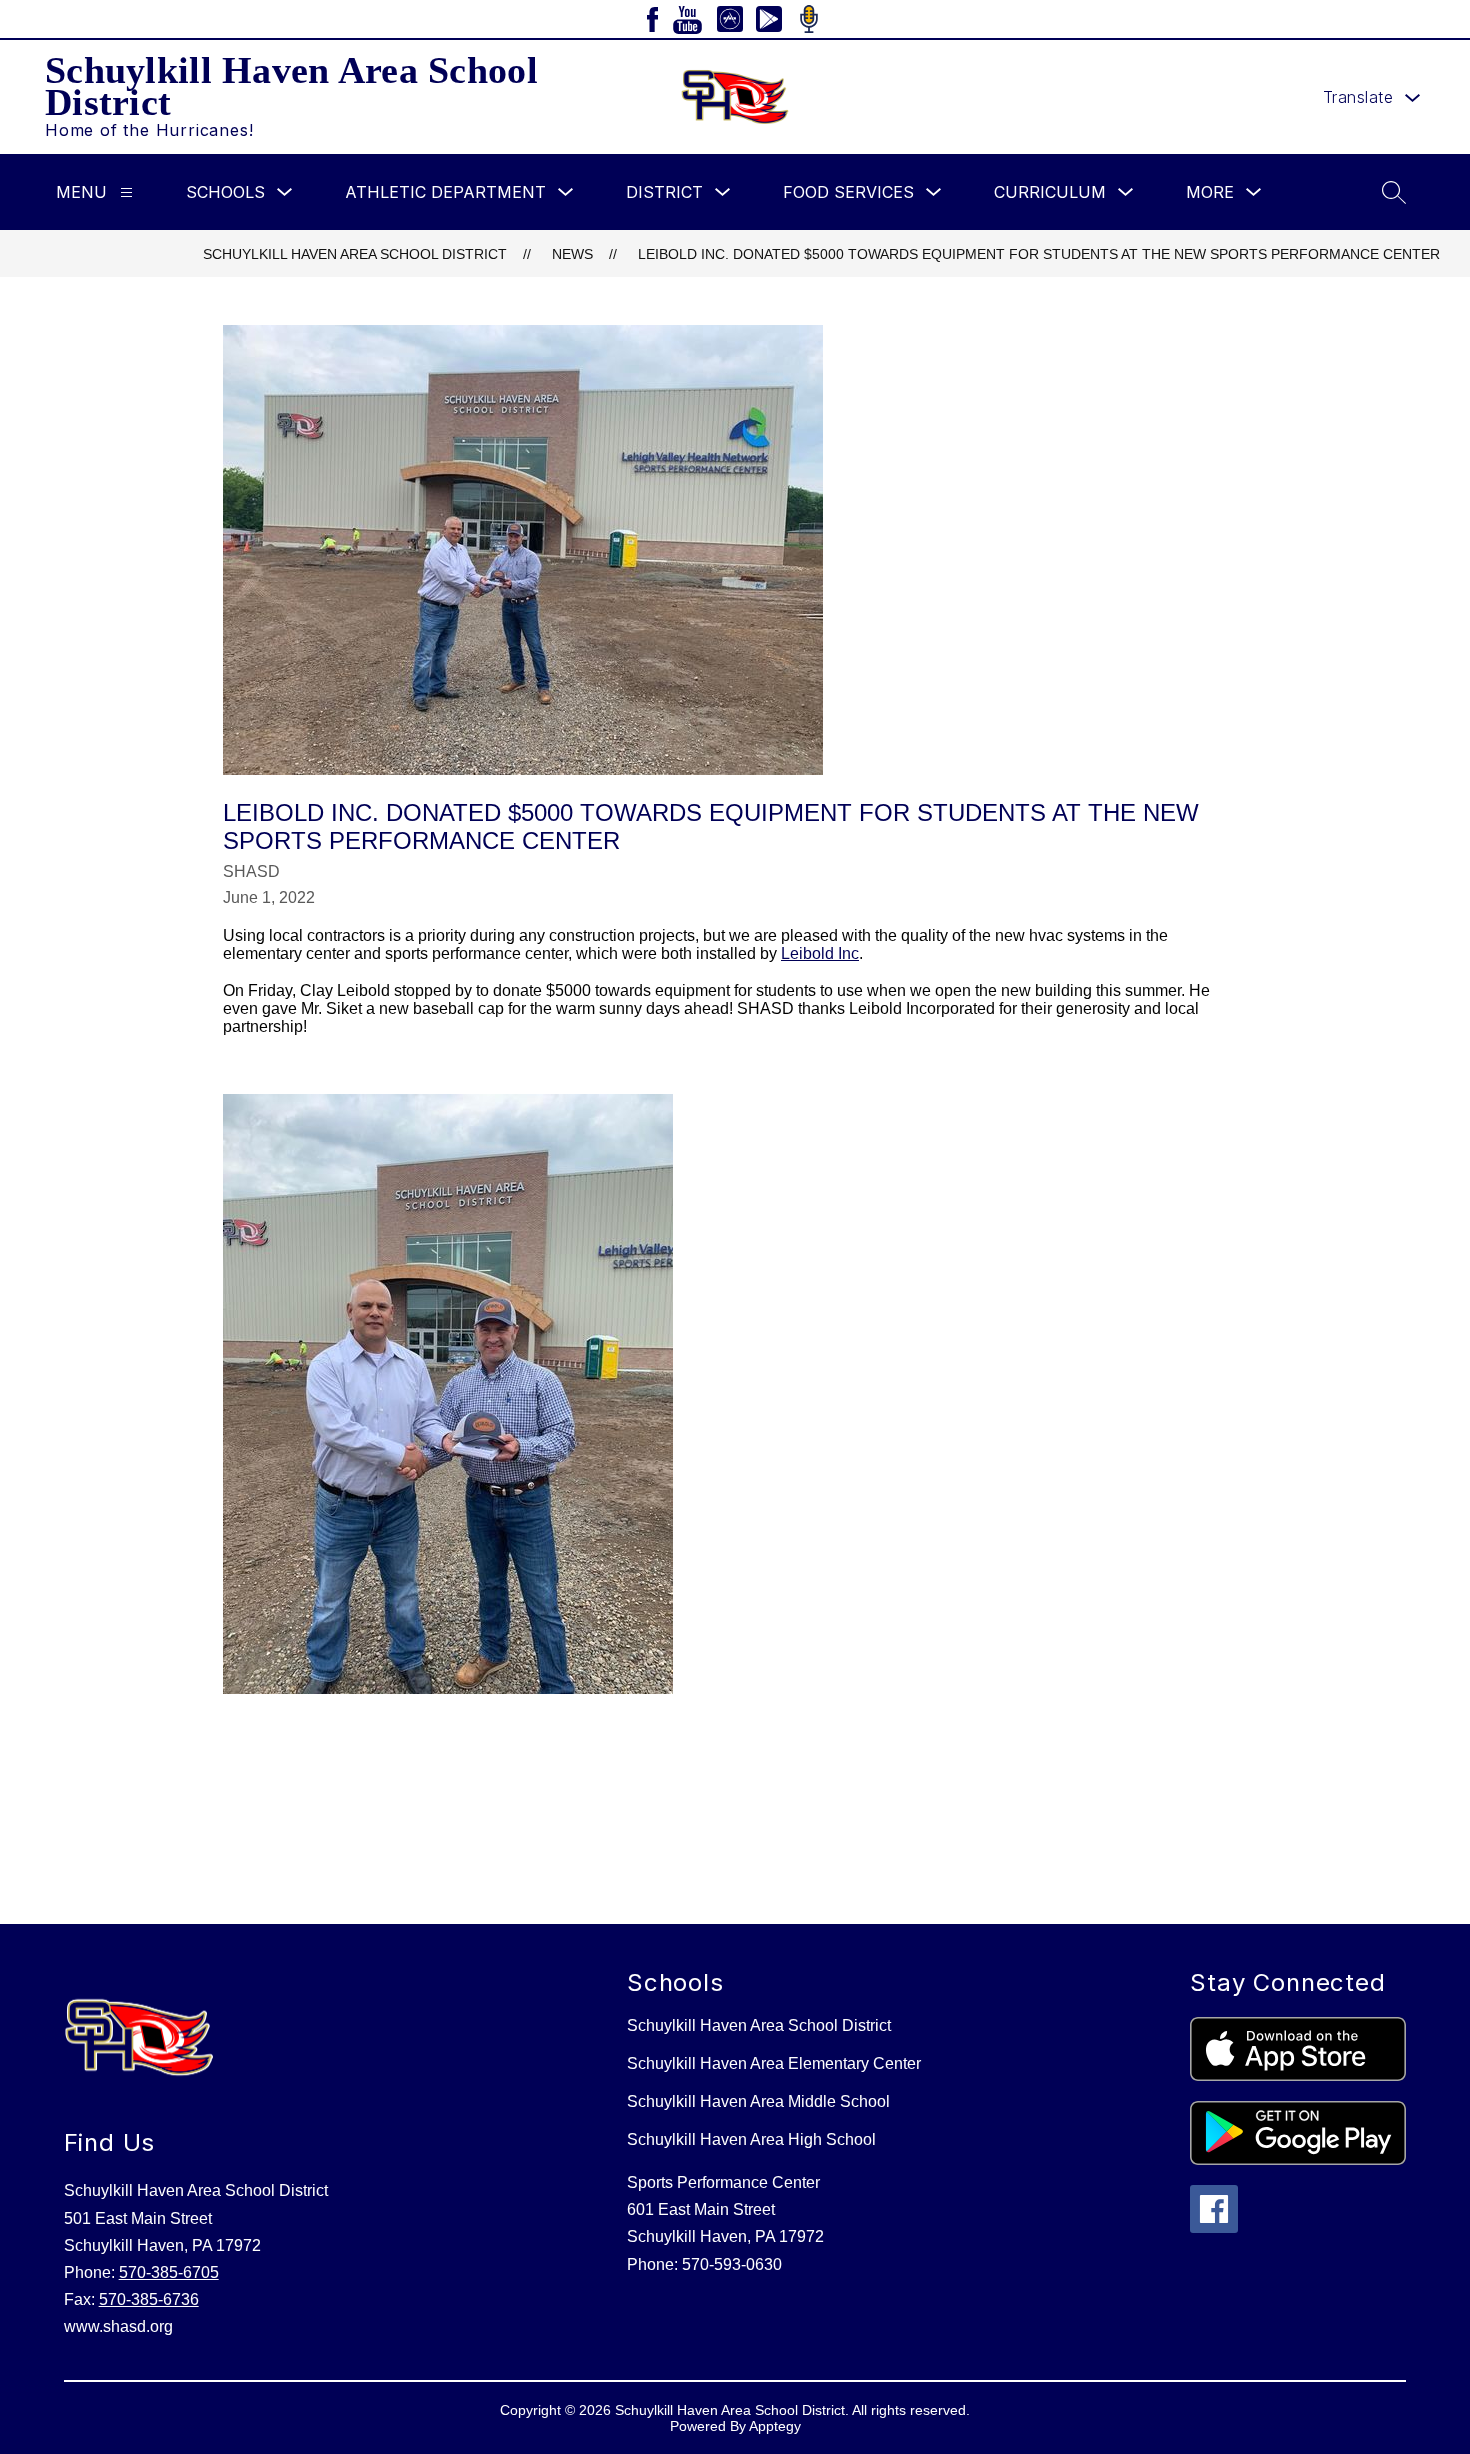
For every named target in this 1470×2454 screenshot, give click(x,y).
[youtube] (687, 19)
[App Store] (730, 19)
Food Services (848, 192)
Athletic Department (445, 192)
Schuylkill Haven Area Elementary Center (774, 2063)
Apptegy (775, 2426)
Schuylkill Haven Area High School (751, 2139)
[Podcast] (809, 19)
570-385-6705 (169, 2272)
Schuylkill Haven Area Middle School (758, 2101)
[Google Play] (769, 19)
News (572, 254)
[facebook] (653, 19)
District (664, 192)
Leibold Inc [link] (820, 953)
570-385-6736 (149, 2299)
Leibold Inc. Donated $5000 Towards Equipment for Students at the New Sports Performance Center (1039, 254)
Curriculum (1050, 192)
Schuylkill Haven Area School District (355, 254)
